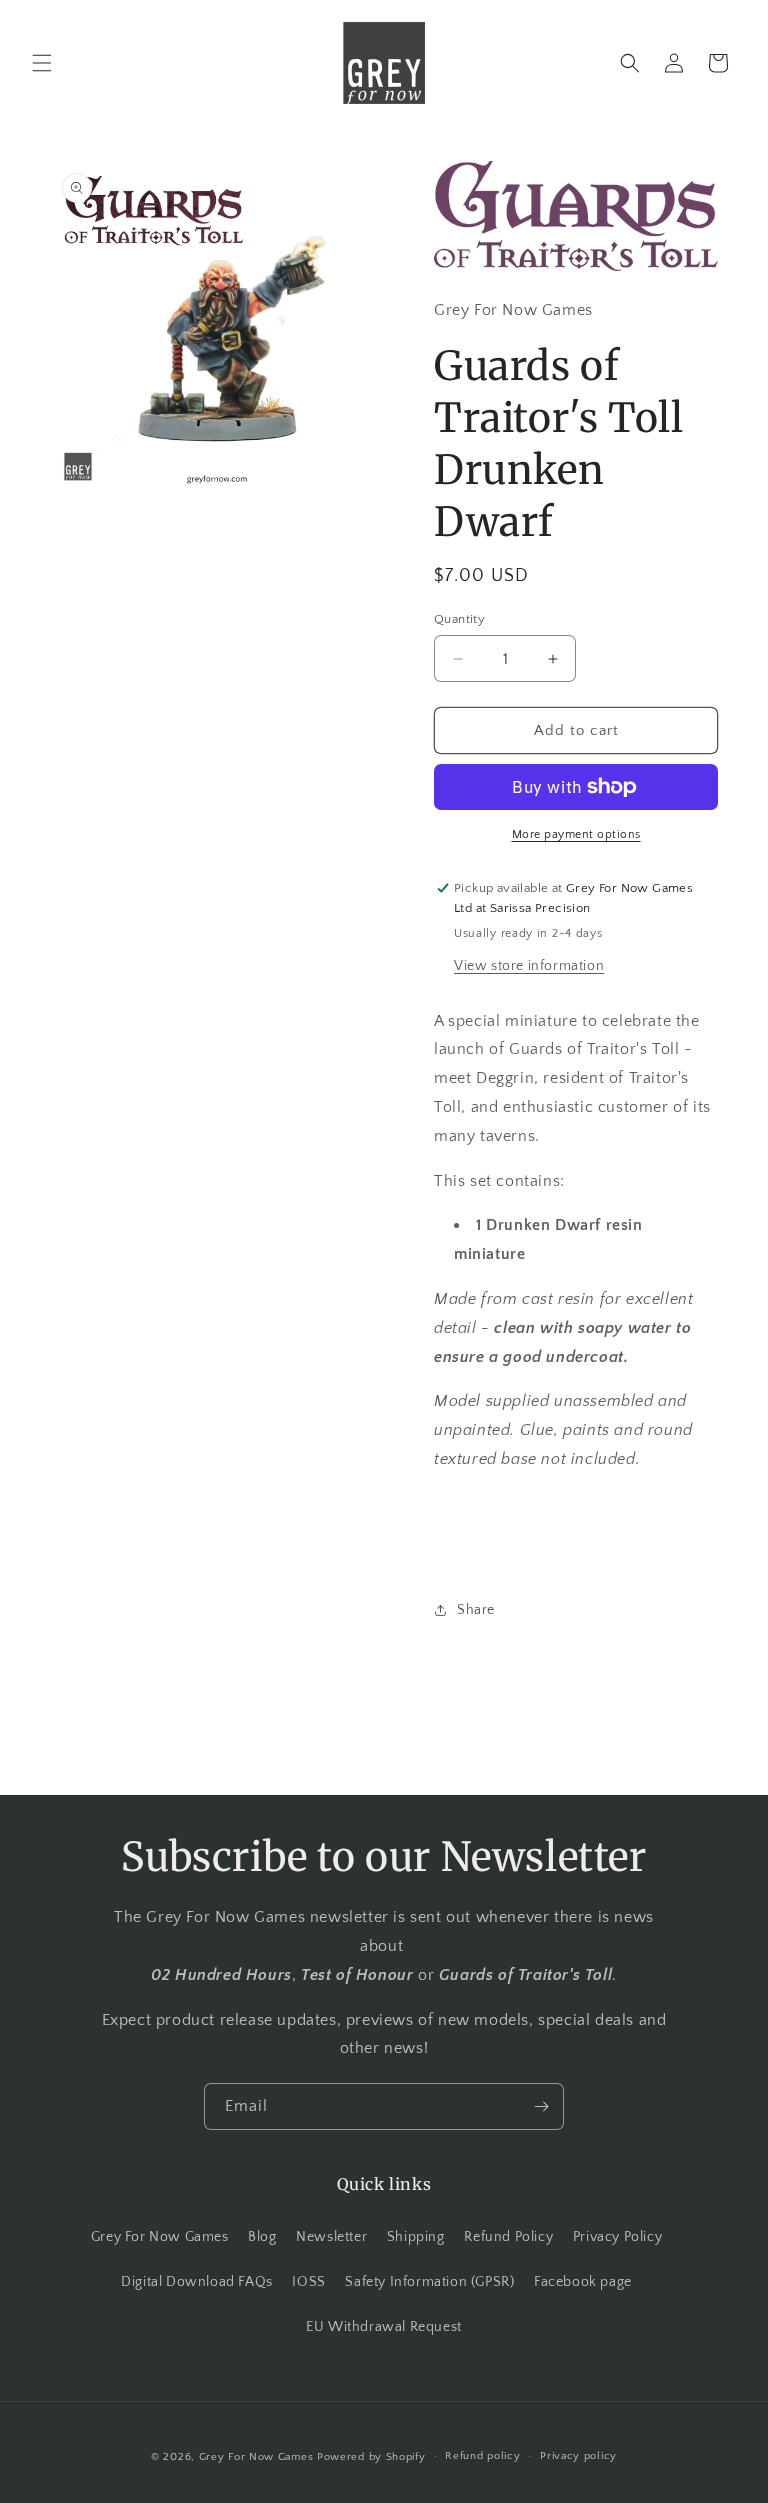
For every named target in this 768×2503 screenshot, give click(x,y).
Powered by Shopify (371, 2457)
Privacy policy (578, 2456)
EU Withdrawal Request (384, 2327)
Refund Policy (508, 2237)
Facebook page (583, 2282)
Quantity (459, 619)
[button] (42, 63)
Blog (262, 2237)
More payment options (576, 834)
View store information (529, 966)
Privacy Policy (617, 2237)
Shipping (416, 2237)
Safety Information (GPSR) (429, 2282)
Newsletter (331, 2237)
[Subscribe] (541, 2106)
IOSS (308, 2282)
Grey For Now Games (160, 2237)
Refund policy (482, 2456)
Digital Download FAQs (197, 2282)
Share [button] (476, 1610)
